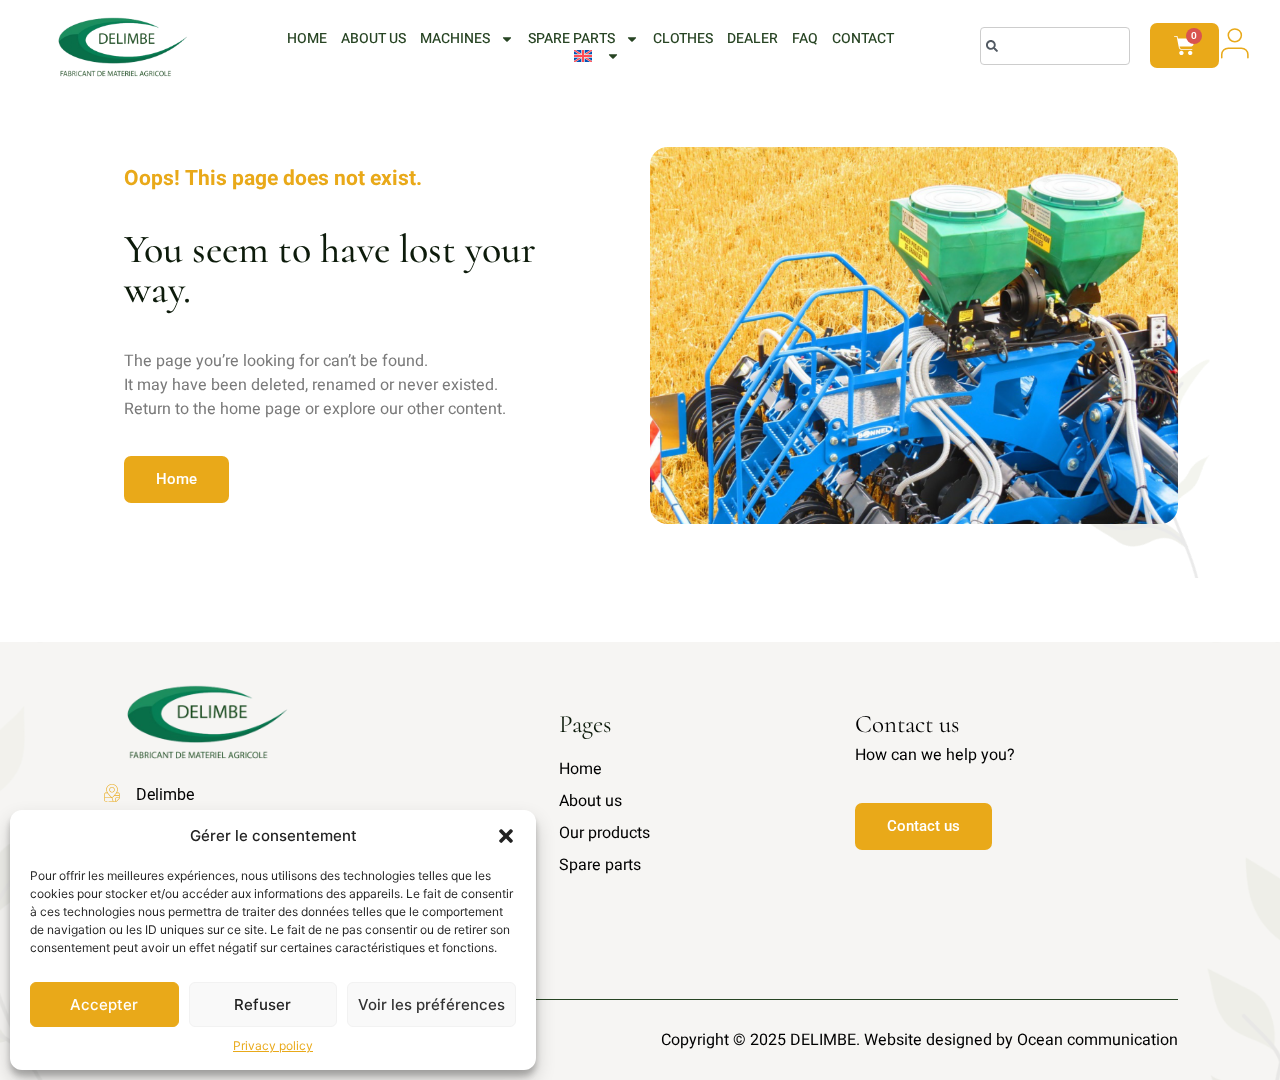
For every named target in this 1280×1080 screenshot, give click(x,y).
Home (307, 39)
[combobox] (1054, 46)
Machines (455, 39)
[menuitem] (597, 56)
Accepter (104, 1004)
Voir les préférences (431, 1004)
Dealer (752, 39)
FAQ (805, 39)
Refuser (262, 1004)
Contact (863, 39)
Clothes (683, 39)
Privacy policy (273, 1045)
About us (373, 39)
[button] (506, 836)
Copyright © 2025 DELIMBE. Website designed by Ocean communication (919, 1040)
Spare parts (571, 39)
